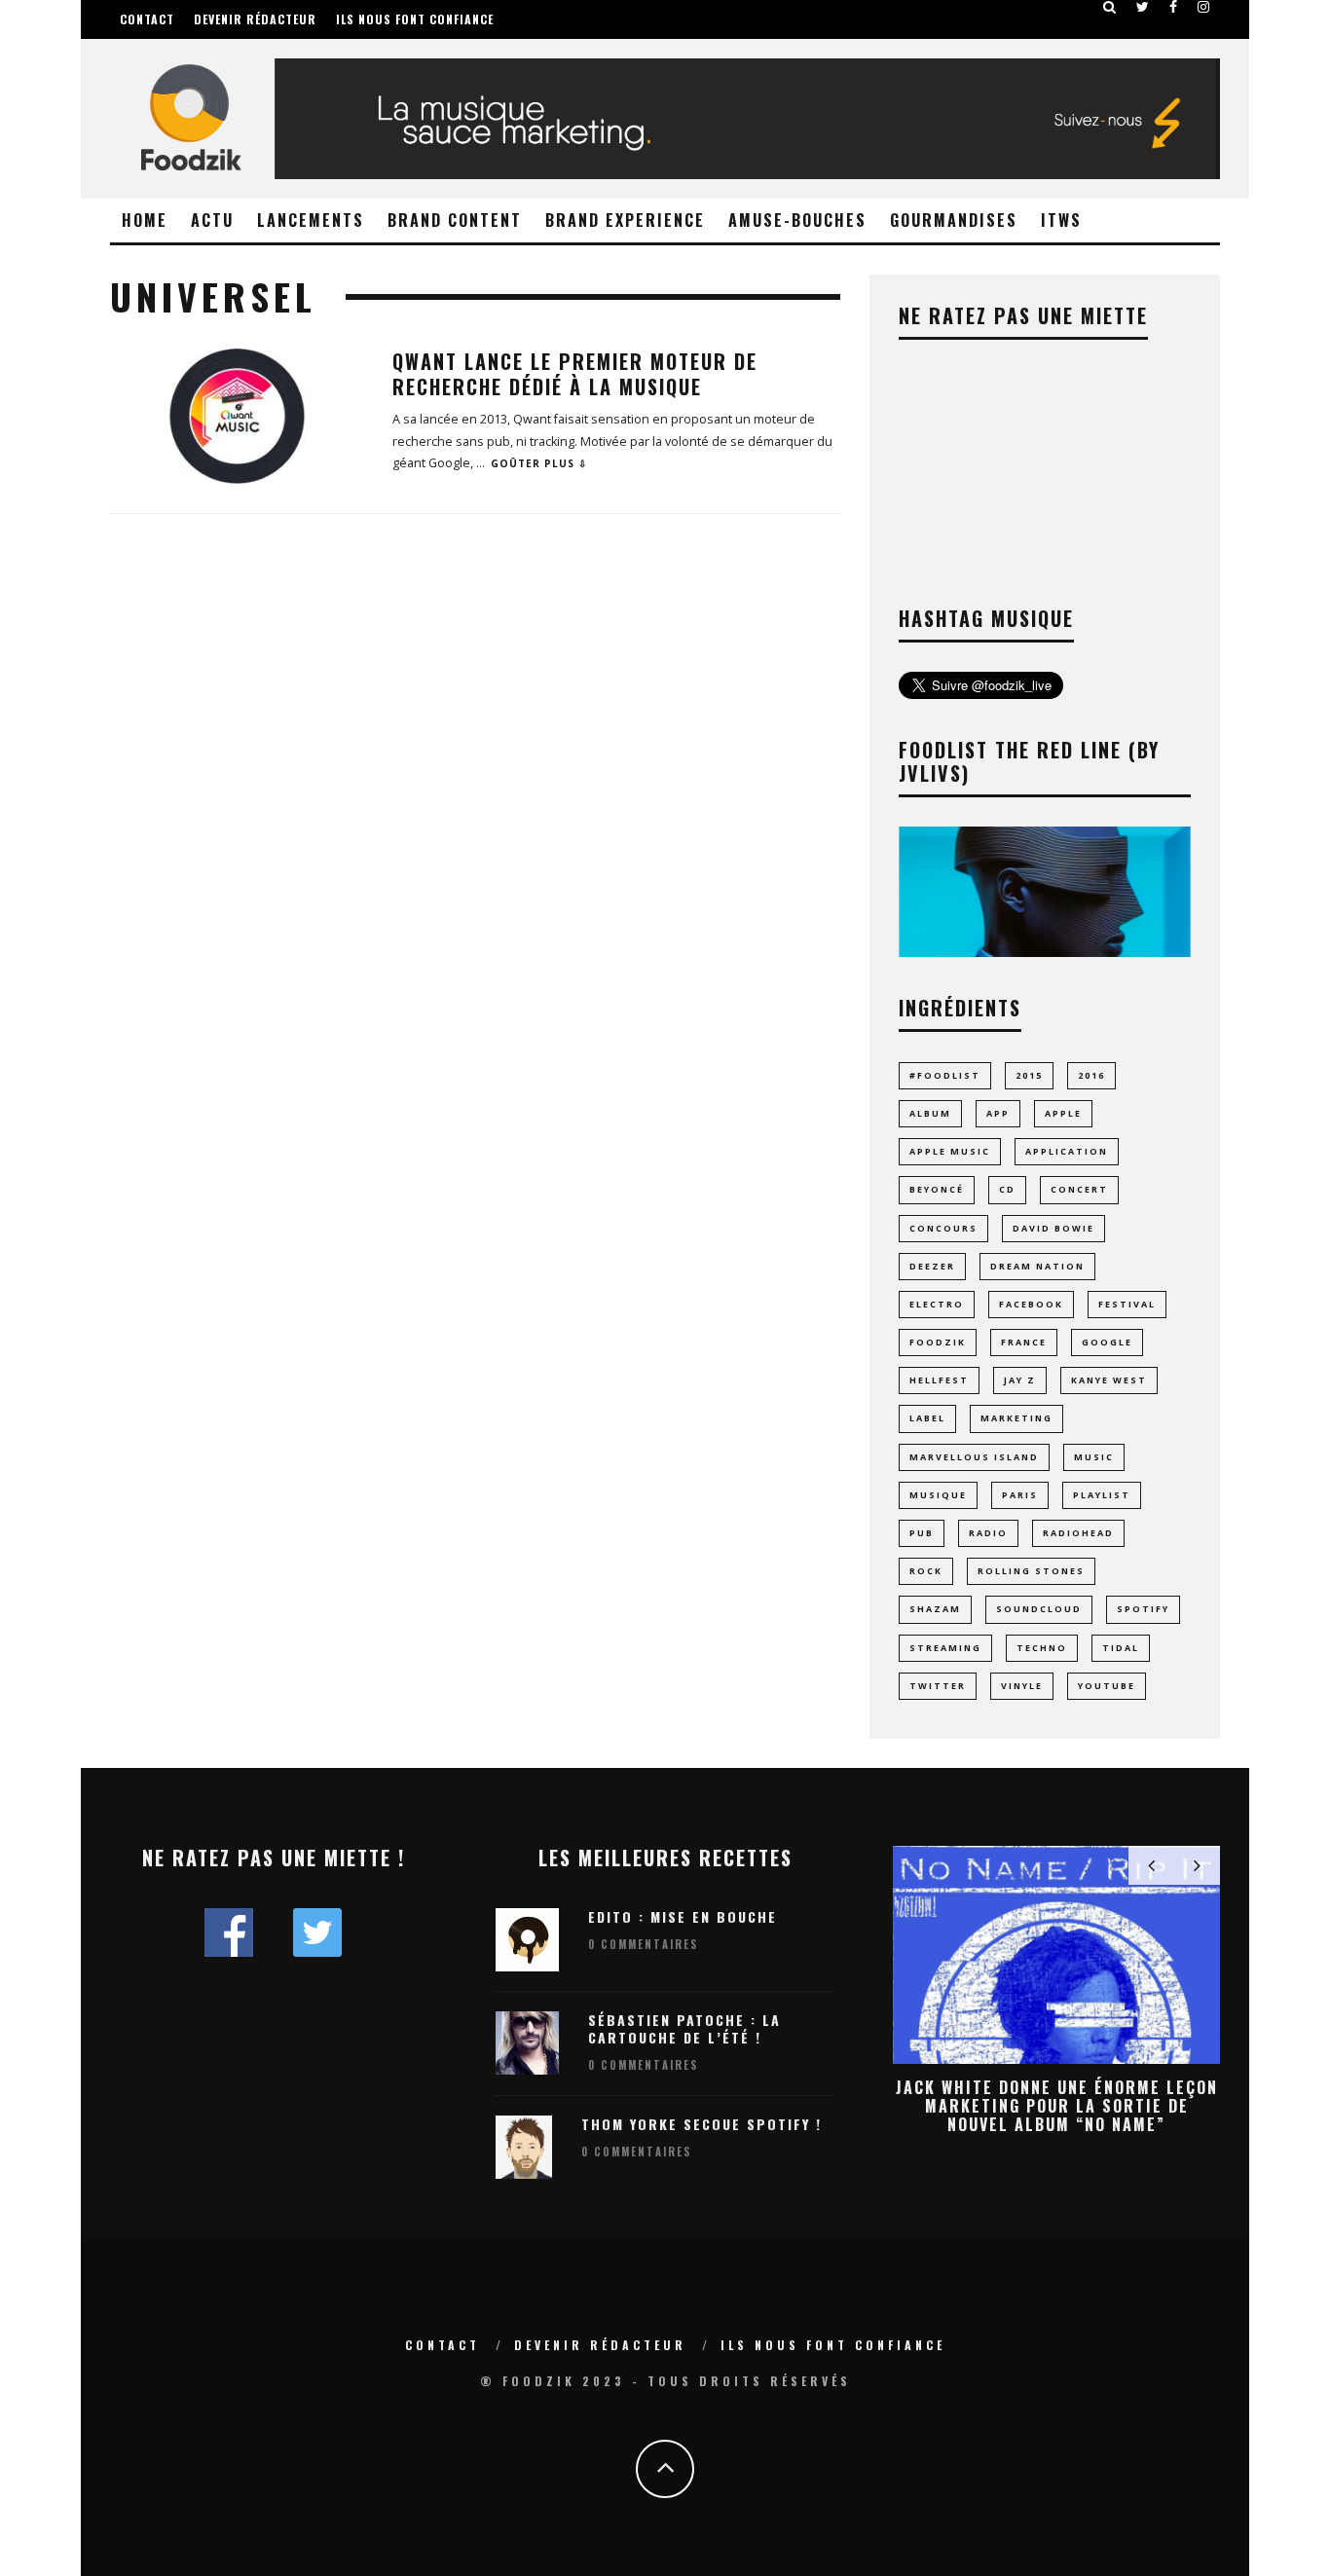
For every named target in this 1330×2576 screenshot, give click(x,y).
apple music (950, 1151)
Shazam (935, 1609)
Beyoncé (937, 1189)
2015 (1029, 1075)
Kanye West (1109, 1380)
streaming (945, 1648)
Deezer (932, 1266)
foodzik (938, 1342)
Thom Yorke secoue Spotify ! (702, 2124)
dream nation (1037, 1266)
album (930, 1113)
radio (988, 1533)
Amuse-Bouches (797, 220)
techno (1042, 1648)
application (1067, 1151)
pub (922, 1533)
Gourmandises (954, 220)
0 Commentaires (643, 1944)
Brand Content (455, 220)
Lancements (311, 220)
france (1024, 1342)
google (1107, 1342)
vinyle (1022, 1686)
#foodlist (945, 1075)
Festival (1127, 1304)
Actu (212, 220)
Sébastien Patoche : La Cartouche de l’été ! (684, 2028)
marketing (1016, 1418)
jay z (1020, 1380)
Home (145, 220)
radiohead (1078, 1533)
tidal (1121, 1648)
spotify (1143, 1609)
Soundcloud (1039, 1609)
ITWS (1061, 220)
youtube (1107, 1686)
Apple (1063, 1113)
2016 (1091, 1075)
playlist (1102, 1495)
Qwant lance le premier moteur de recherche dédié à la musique (575, 374)
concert (1079, 1189)
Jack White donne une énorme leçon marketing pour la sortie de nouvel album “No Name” (1057, 2106)
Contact (147, 19)
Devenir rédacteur (255, 19)
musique (938, 1495)
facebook (1031, 1304)
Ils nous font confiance (415, 19)
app (998, 1113)
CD (1007, 1189)
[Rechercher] (1110, 7)
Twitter (938, 1686)
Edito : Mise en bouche (683, 1916)
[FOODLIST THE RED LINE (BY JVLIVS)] (1045, 952)
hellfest (939, 1380)
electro (937, 1304)
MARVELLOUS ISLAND (974, 1457)
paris (1020, 1495)
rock (926, 1571)
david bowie (1053, 1228)
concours (943, 1228)
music (1094, 1457)
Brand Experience (625, 220)
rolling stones (1031, 1571)
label (927, 1418)
